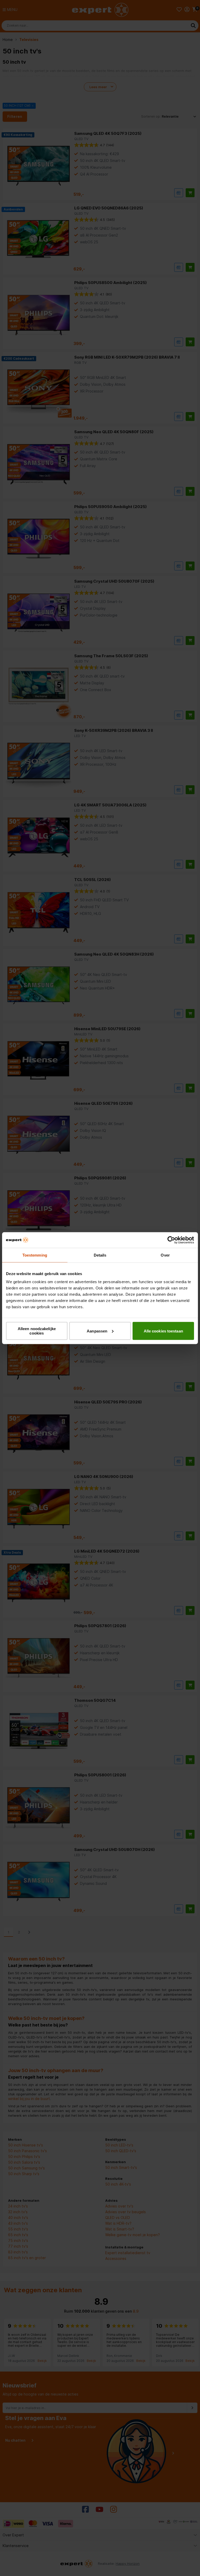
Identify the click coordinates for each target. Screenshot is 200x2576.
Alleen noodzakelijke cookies (37, 1331)
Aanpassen (97, 1331)
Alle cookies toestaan (163, 1331)
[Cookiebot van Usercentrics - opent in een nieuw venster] (171, 1240)
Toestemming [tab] (35, 1255)
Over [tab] (165, 1255)
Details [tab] (100, 1255)
